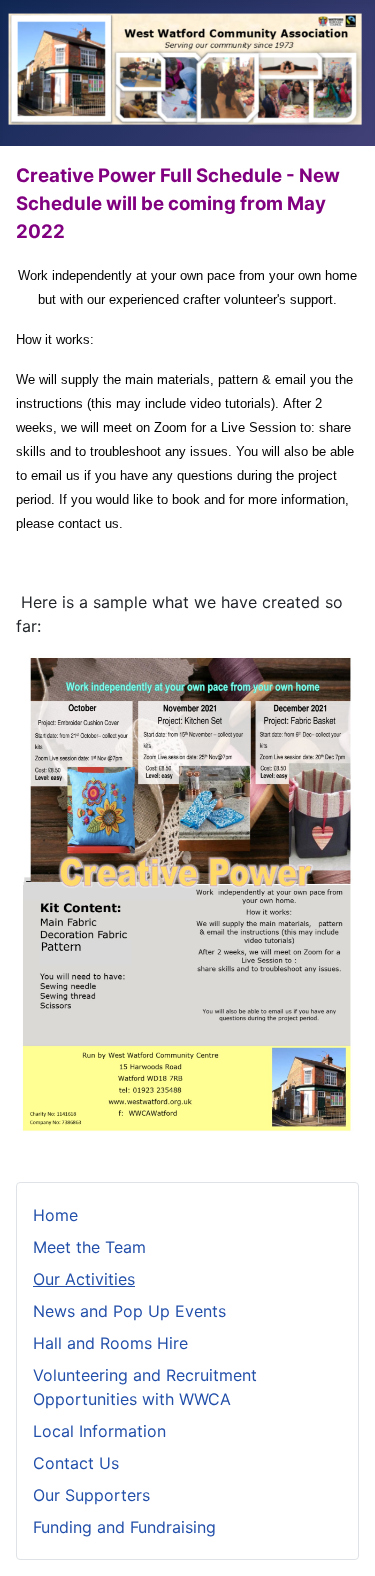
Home (55, 1215)
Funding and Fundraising (124, 1527)
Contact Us (76, 1463)
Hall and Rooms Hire (110, 1343)
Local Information (99, 1431)
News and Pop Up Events (129, 1311)
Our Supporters (91, 1495)
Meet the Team (89, 1247)
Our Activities (84, 1279)
